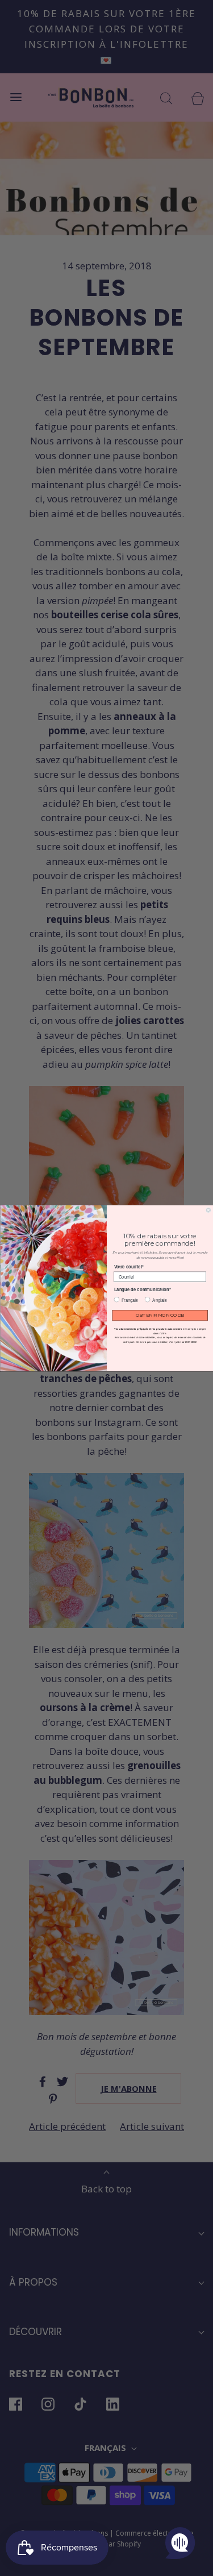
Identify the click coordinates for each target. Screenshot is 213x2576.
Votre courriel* (128, 1266)
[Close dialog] (208, 1210)
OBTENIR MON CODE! (160, 1315)
